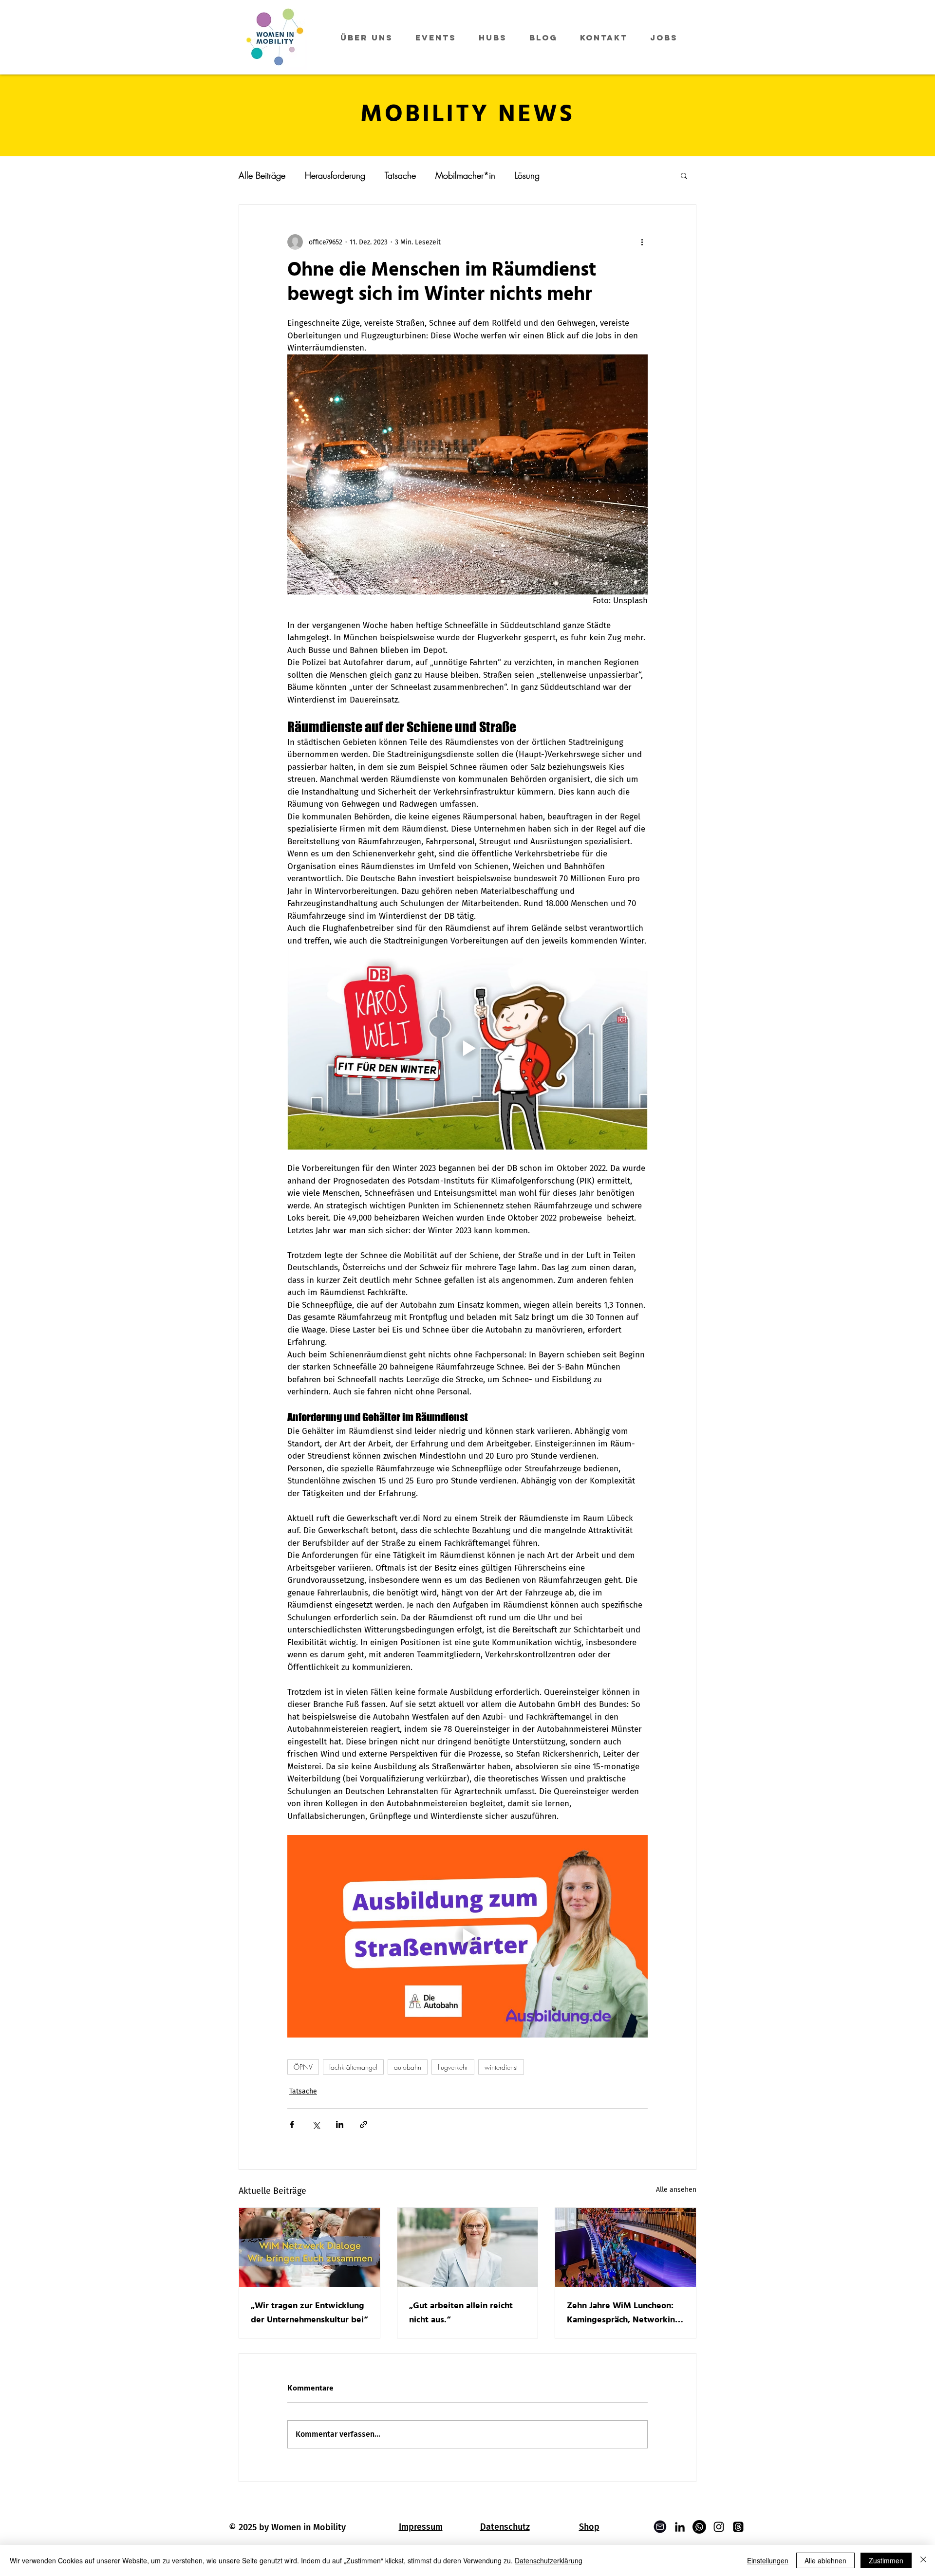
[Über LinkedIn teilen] (340, 2124)
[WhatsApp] (699, 2527)
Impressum (421, 2527)
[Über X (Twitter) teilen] (316, 2124)
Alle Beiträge (262, 175)
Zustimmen (886, 2560)
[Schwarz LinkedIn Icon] (680, 2527)
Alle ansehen (676, 2190)
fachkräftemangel (353, 2067)
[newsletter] (660, 2527)
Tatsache (400, 175)
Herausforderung (335, 175)
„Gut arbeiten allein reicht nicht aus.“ (461, 2313)
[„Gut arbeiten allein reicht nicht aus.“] (468, 2247)
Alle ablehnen (825, 2560)
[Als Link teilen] (364, 2124)
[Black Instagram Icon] (719, 2527)
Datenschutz (505, 2527)
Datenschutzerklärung (549, 2560)
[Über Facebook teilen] (292, 2124)
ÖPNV (303, 2067)
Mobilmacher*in (465, 175)
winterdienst (501, 2067)
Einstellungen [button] (768, 2560)
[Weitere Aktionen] (642, 242)
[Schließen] (923, 2560)
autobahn (408, 2067)
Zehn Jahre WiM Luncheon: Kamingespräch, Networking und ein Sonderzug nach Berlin (624, 2313)
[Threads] (738, 2527)
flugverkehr (453, 2067)
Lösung (527, 175)
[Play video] (467, 1048)
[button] (684, 175)
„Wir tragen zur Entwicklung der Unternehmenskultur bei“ (309, 2313)
